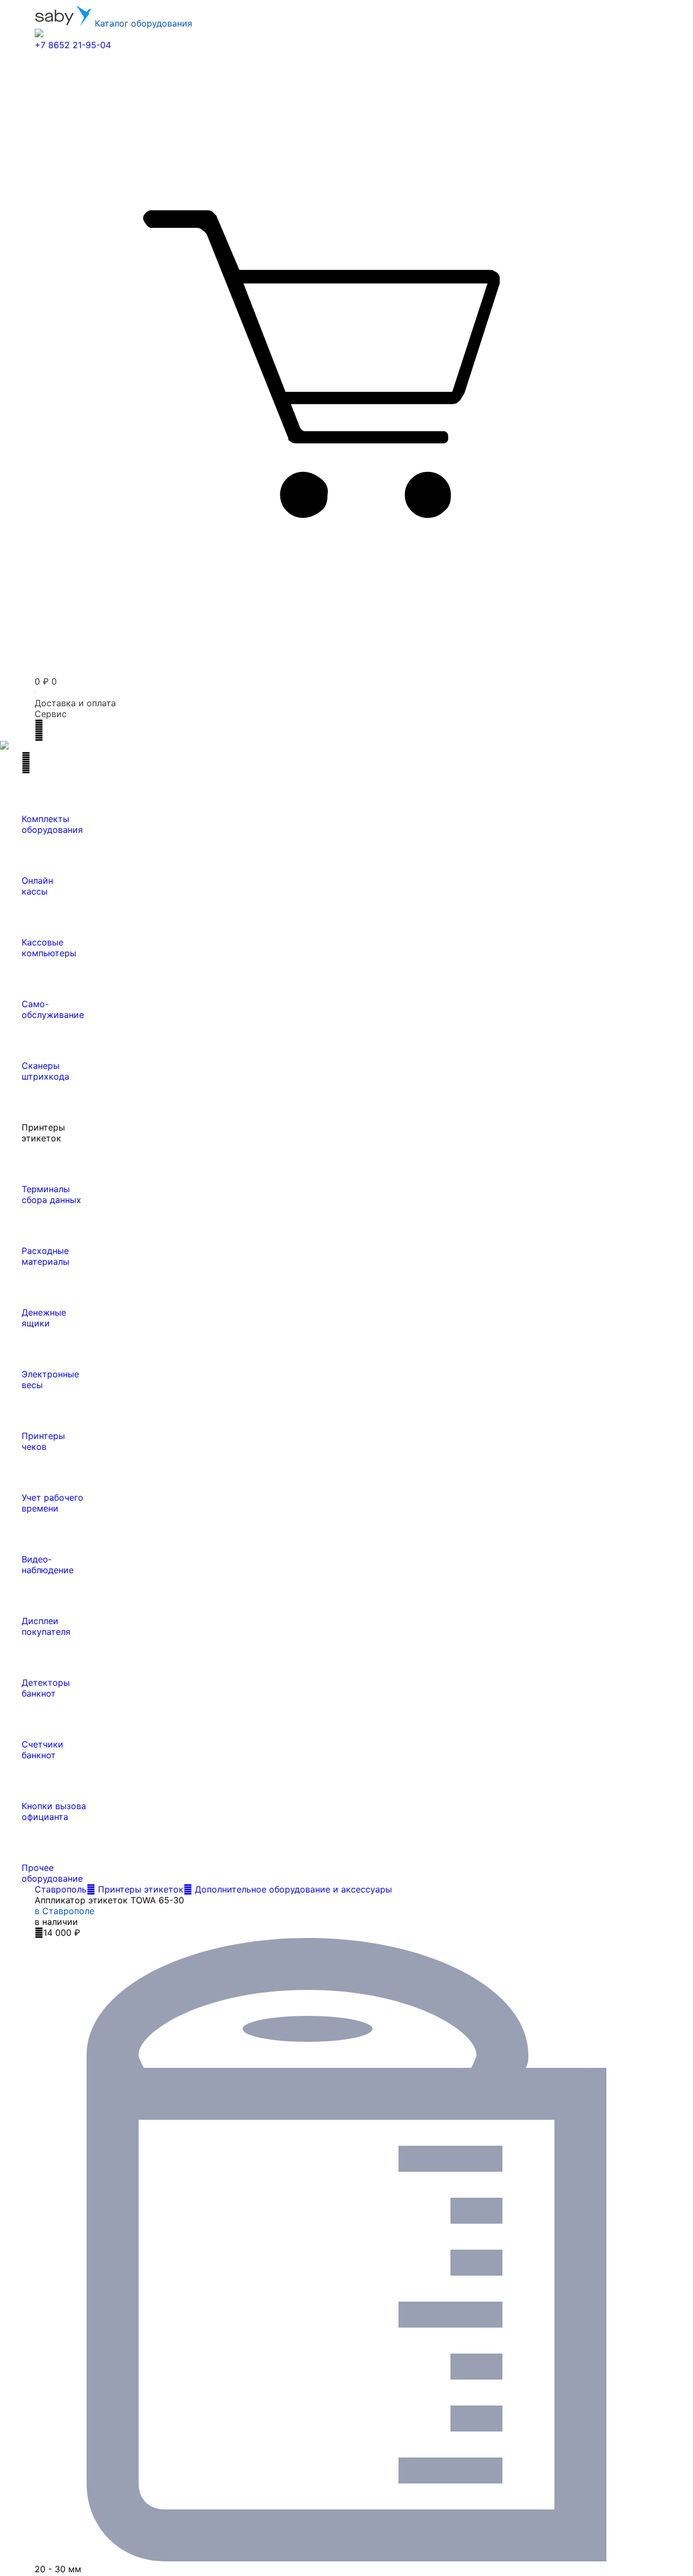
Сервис (51, 714)
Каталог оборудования (142, 23)
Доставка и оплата (75, 703)
